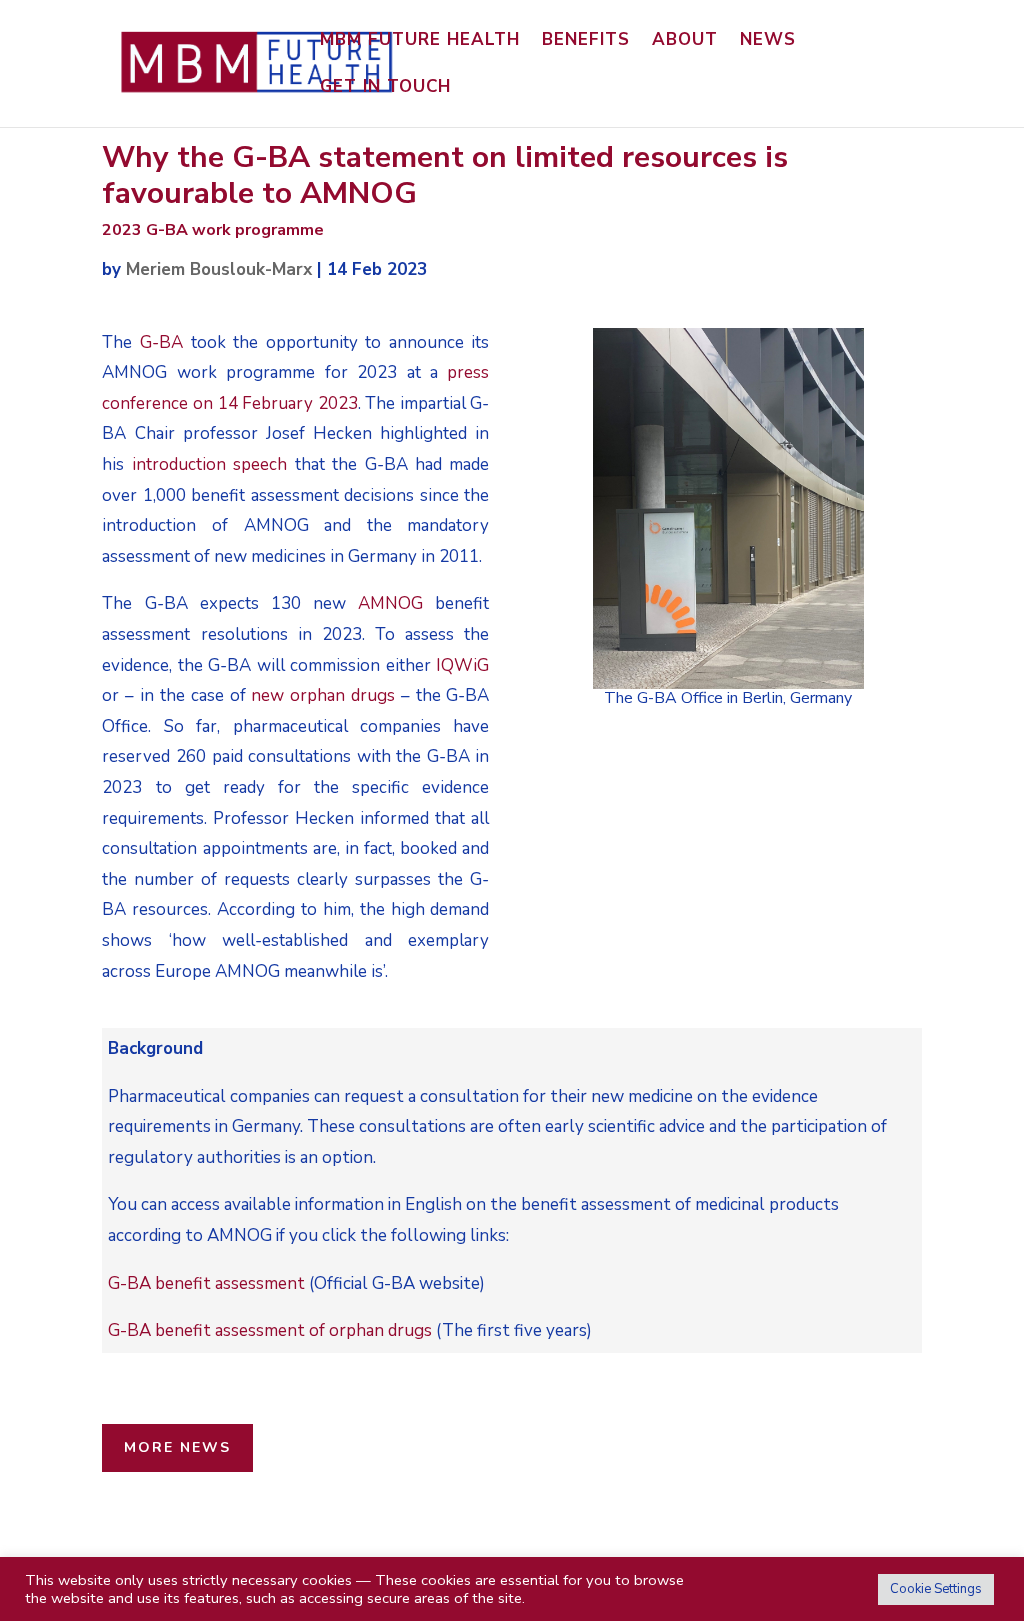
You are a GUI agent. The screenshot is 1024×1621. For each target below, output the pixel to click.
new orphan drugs (323, 695)
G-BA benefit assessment (206, 1283)
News (768, 42)
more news (177, 1447)
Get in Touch (385, 89)
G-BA (161, 342)
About (685, 42)
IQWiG (462, 665)
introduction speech (209, 464)
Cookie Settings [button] (936, 1589)
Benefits (586, 42)
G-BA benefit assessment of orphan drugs (270, 1330)
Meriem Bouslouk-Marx (219, 269)
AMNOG (390, 603)
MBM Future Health (420, 42)
